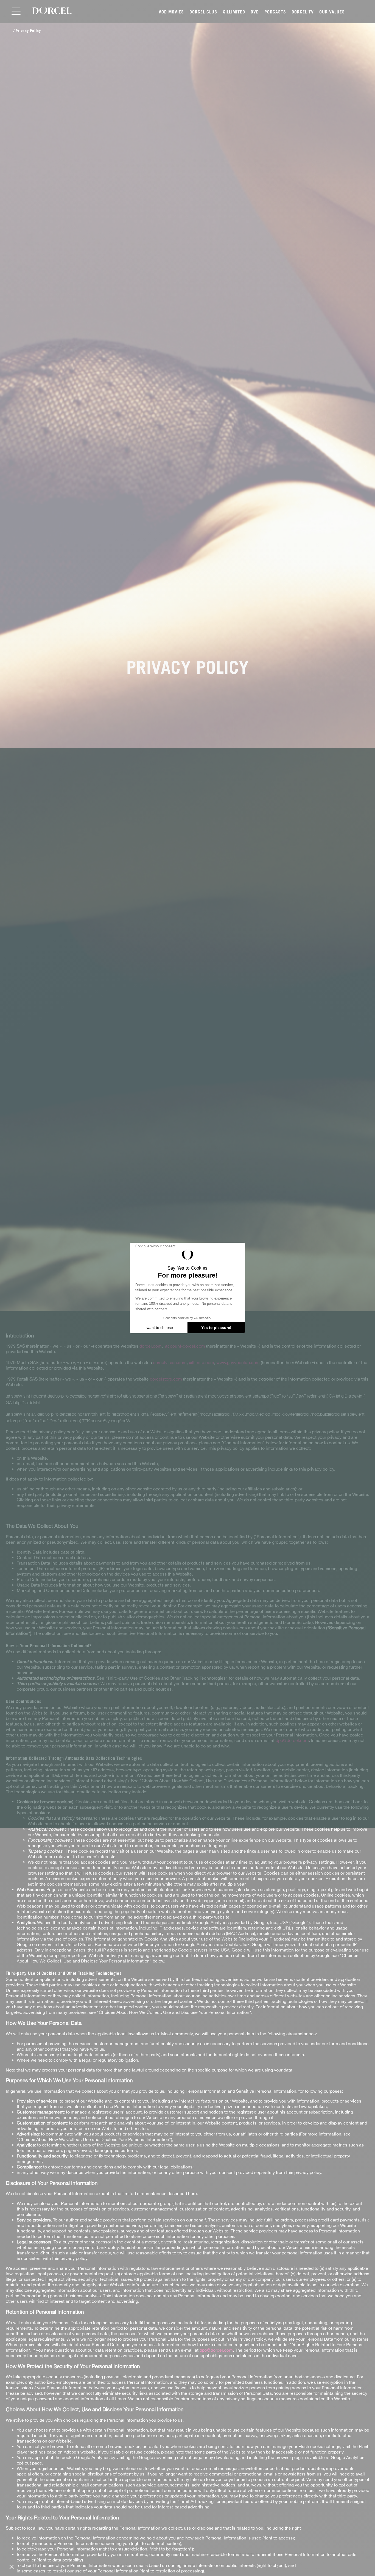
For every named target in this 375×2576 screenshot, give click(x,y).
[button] (12, 2567)
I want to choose (159, 1328)
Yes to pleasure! (216, 1328)
